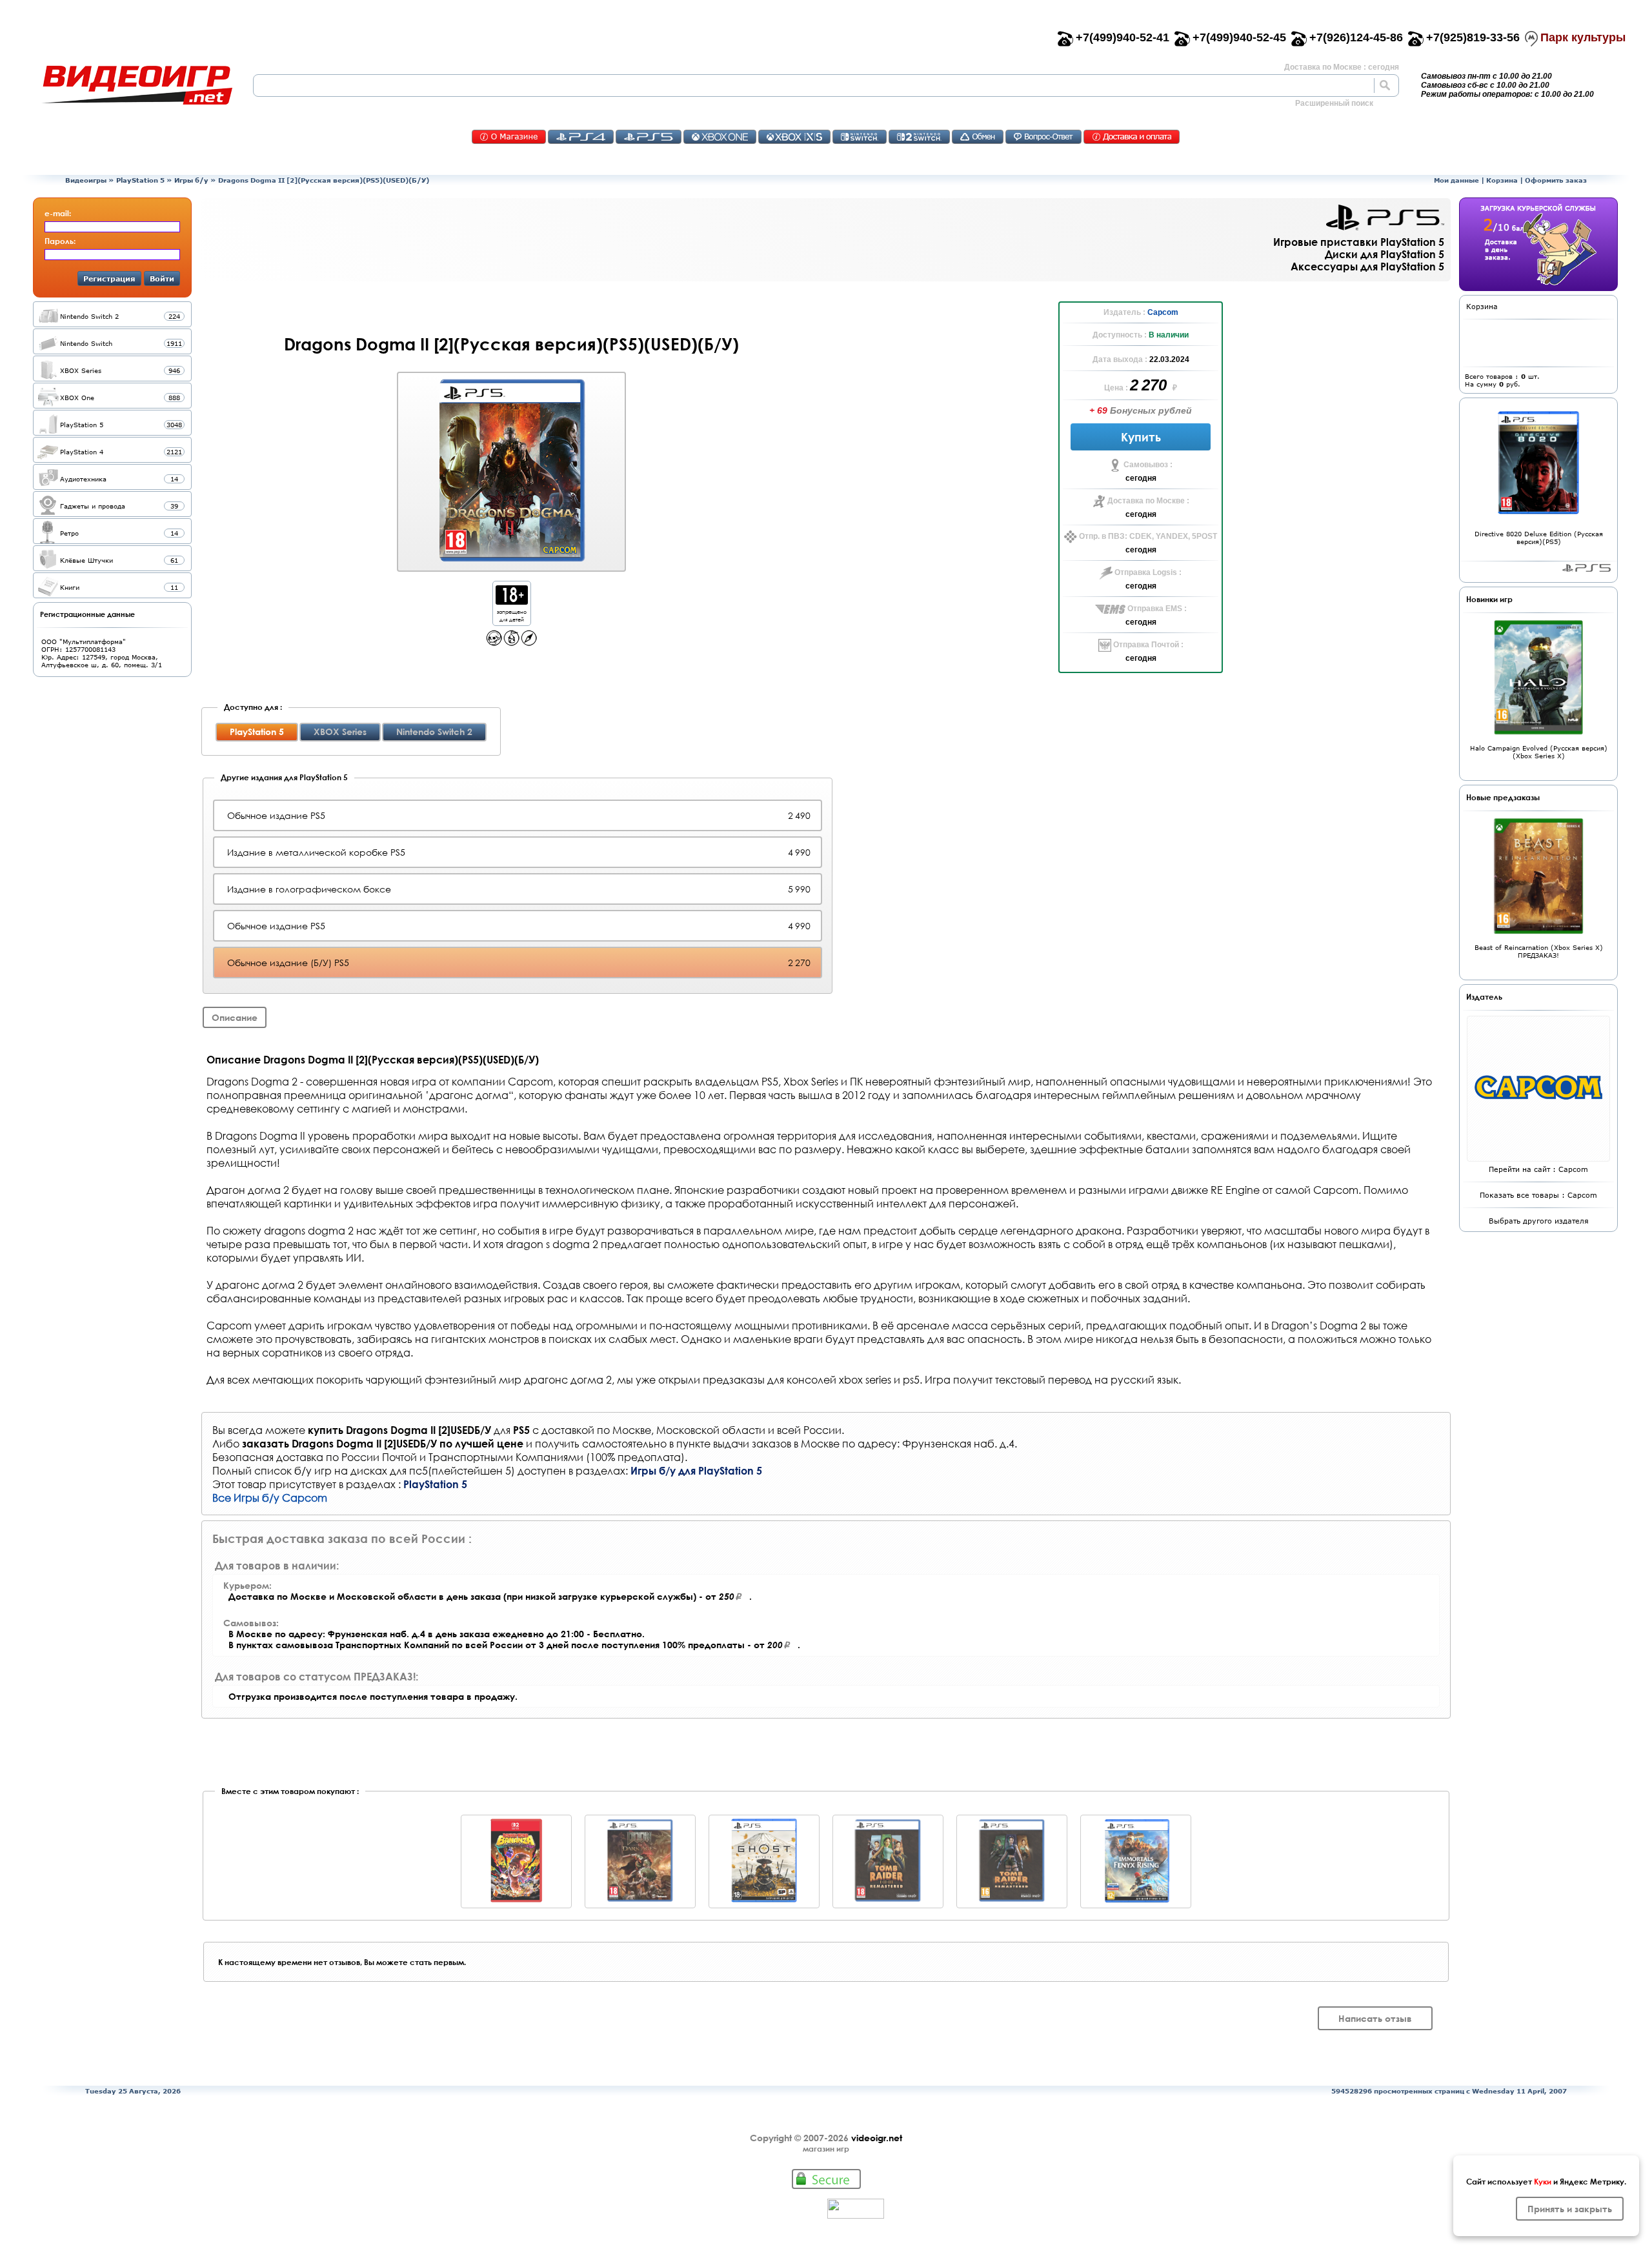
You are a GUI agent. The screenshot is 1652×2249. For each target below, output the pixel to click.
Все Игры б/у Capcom (270, 1498)
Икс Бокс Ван (720, 137)
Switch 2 (919, 137)
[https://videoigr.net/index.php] (137, 85)
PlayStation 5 (140, 180)
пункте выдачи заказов (734, 1443)
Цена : (1117, 388)
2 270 (1150, 385)
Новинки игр (1489, 599)
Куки (1543, 2181)
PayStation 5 (1587, 568)
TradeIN (978, 137)
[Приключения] (529, 642)
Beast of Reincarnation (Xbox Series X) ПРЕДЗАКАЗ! (1539, 951)
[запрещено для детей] (512, 601)
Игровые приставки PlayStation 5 (1359, 242)
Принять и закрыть (1570, 2209)
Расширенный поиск (1334, 103)
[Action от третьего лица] (494, 642)
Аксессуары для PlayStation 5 (1367, 266)
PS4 (581, 137)
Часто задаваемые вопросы (1043, 137)
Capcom (1163, 312)
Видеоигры (86, 180)
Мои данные (1456, 180)
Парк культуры (1583, 37)
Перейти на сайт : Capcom (1538, 1169)
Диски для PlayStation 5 (1385, 254)
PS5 (649, 137)
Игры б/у (191, 180)
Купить (1141, 437)
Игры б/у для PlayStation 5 (696, 1470)
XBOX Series (340, 731)
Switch (860, 137)
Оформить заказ (1556, 180)
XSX (794, 137)
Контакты (509, 137)
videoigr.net (877, 2138)
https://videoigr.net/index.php (137, 85)
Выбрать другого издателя (1539, 1221)
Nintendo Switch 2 (434, 731)
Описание (235, 1017)
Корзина (1502, 180)
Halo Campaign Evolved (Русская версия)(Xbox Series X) (1539, 752)
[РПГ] (511, 642)
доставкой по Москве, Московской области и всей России (691, 1430)
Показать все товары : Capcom (1538, 1195)
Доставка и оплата (1132, 137)
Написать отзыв (1375, 2018)
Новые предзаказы (1503, 797)
